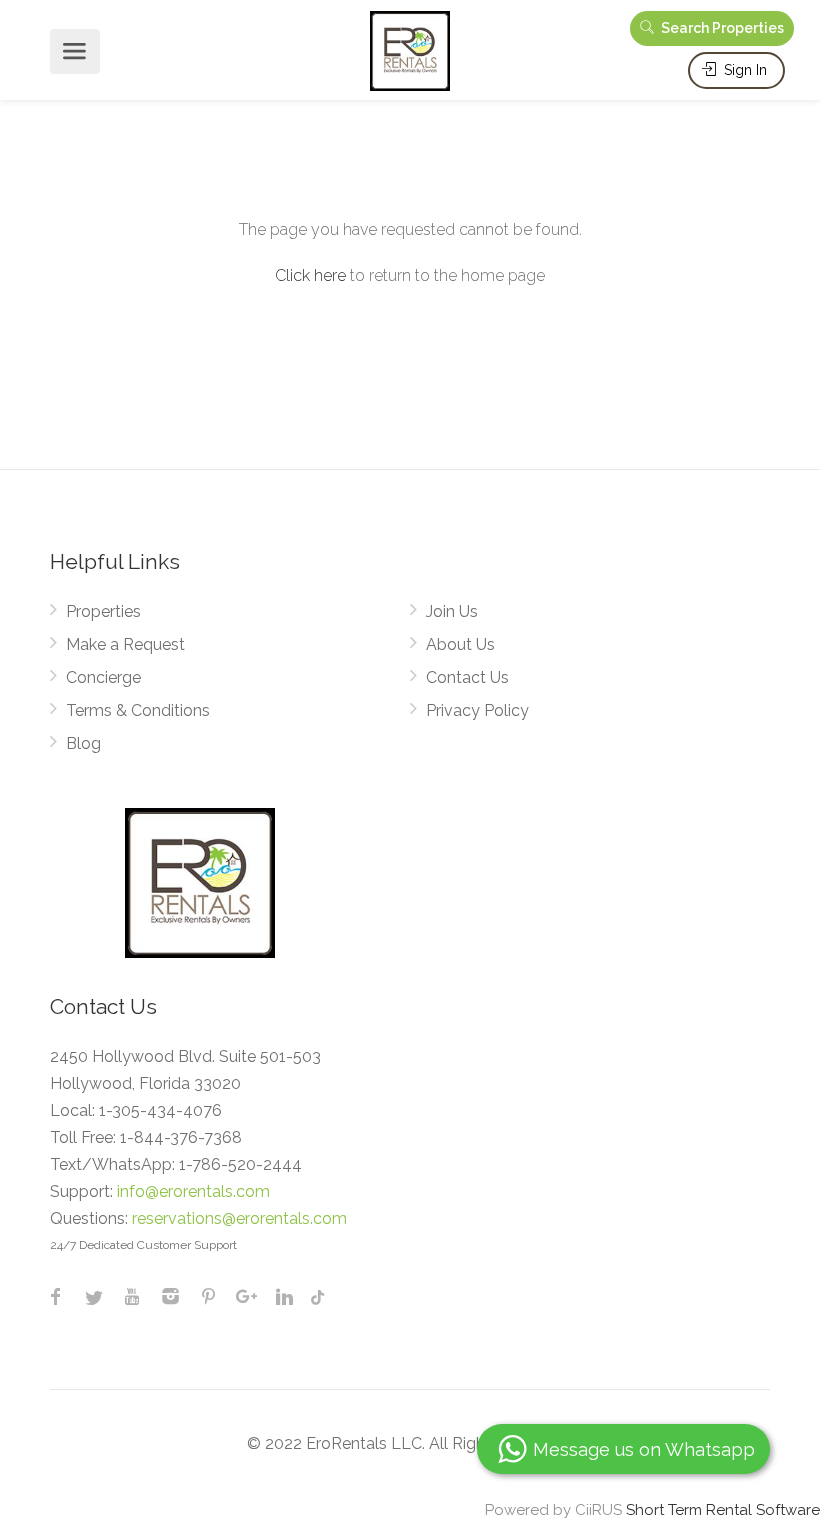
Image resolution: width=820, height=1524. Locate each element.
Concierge (103, 677)
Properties (103, 611)
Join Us (452, 611)
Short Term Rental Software (723, 1510)
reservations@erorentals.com (239, 1218)
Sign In (743, 70)
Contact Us (467, 677)
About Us (460, 644)
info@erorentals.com (193, 1191)
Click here (310, 275)
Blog (83, 743)
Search (721, 28)
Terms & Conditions (138, 710)
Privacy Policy (477, 710)
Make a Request (125, 644)
